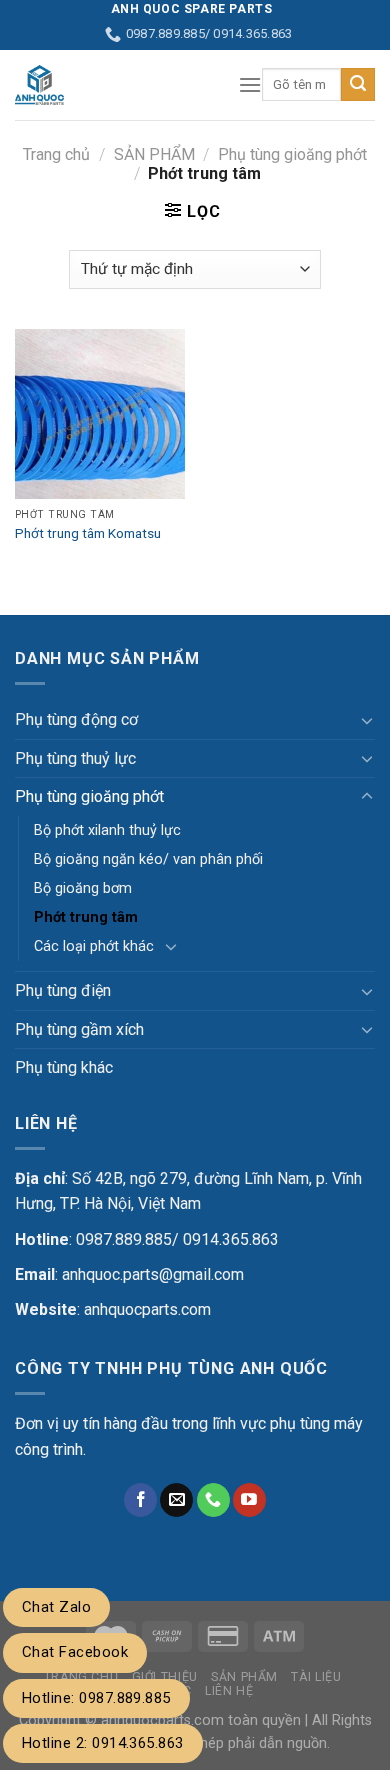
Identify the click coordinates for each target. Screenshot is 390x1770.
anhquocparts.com (147, 1309)
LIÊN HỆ (229, 1691)
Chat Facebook (75, 1652)
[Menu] (250, 84)
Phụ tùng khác (64, 1067)
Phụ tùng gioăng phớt (292, 154)
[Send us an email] (176, 1500)
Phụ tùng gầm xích (79, 1029)
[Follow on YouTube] (249, 1500)
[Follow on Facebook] (140, 1500)
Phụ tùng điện (63, 990)
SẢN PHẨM (154, 154)
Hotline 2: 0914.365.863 (103, 1743)
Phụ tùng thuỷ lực (75, 758)
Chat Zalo (56, 1607)
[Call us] (213, 1500)
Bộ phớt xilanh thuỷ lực (107, 830)
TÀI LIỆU (316, 1677)
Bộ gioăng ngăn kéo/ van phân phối (148, 859)
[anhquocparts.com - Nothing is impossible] (111, 85)
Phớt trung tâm (86, 917)
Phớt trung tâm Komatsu (88, 533)
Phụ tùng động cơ (76, 719)
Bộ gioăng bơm (83, 888)
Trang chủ (56, 154)
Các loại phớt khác (94, 946)
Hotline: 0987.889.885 (96, 1698)
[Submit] (358, 85)
